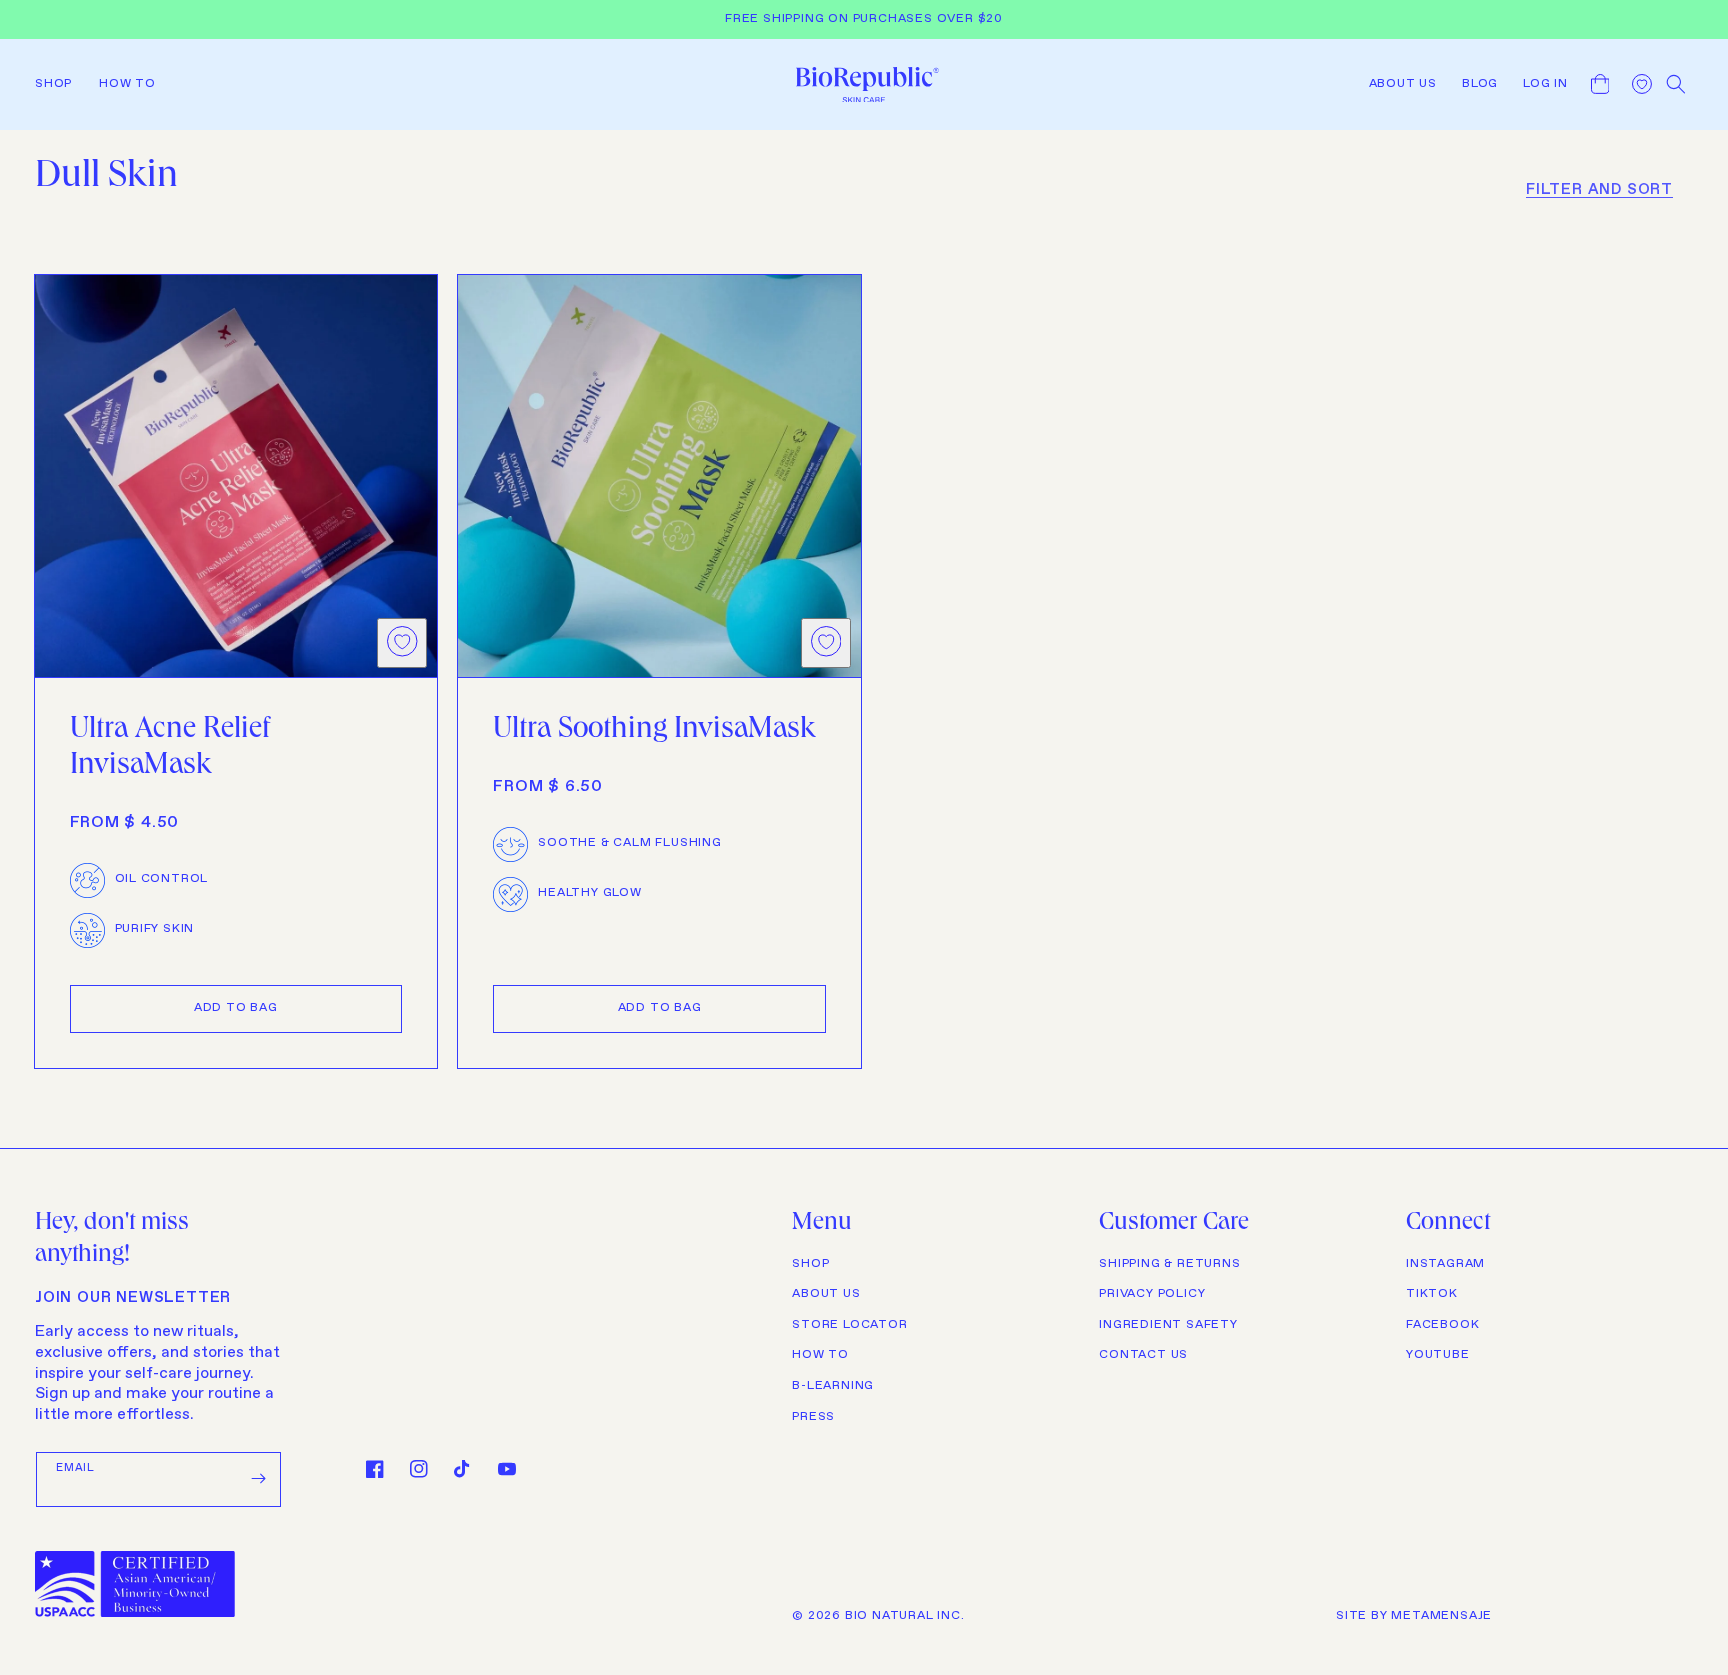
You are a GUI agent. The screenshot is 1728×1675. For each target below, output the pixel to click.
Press (813, 1417)
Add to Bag (236, 1008)
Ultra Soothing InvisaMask (654, 731)
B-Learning (833, 1386)
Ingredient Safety (1168, 1325)
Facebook (1442, 1325)
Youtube (1438, 1355)
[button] (59, 84)
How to (820, 1355)
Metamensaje (1441, 1616)
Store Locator (849, 1325)
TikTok (1432, 1294)
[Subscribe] (259, 1479)
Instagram (1445, 1264)
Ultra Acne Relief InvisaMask (170, 749)
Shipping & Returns (1169, 1264)
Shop (810, 1264)
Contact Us (1143, 1355)
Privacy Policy (1152, 1294)
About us (826, 1294)
